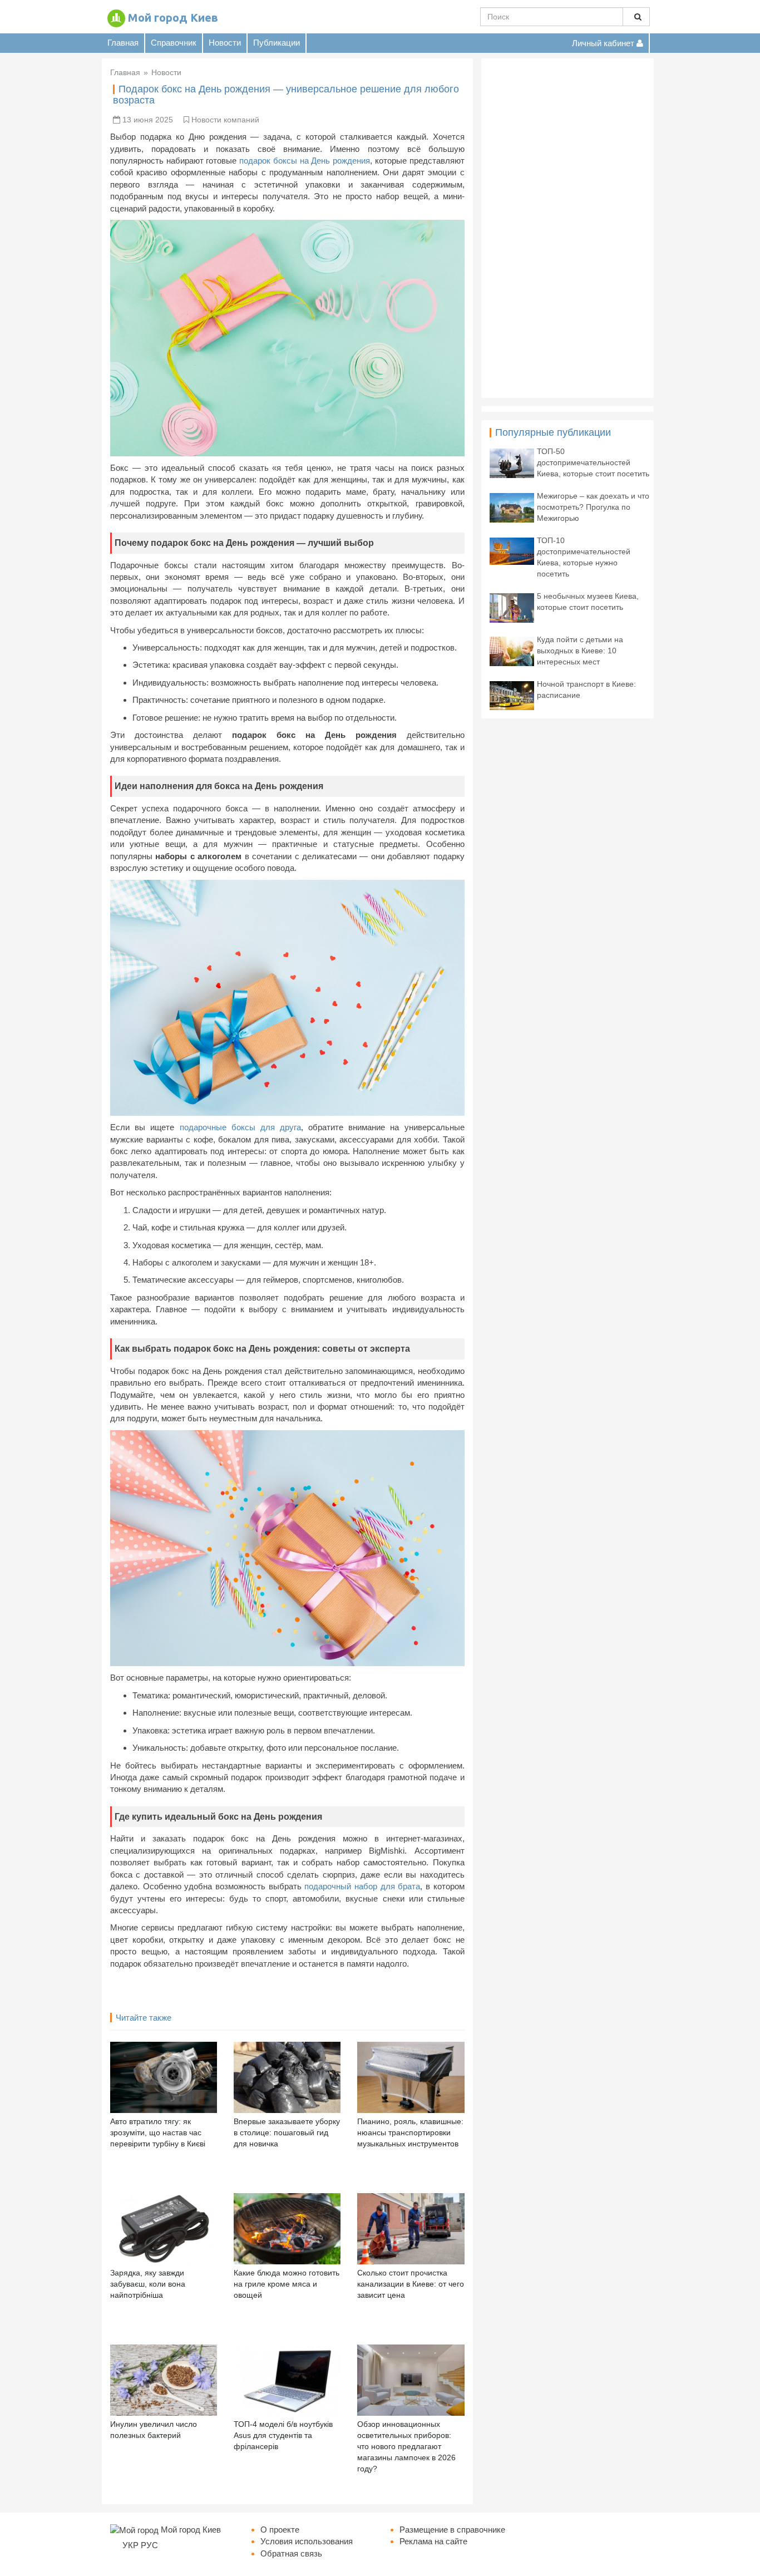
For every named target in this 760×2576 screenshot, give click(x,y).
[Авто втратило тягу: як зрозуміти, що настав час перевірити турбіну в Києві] (164, 2077)
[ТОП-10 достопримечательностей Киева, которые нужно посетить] (512, 550)
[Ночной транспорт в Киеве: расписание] (512, 695)
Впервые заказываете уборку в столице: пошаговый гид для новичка (287, 2132)
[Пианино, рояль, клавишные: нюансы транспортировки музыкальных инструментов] (411, 2077)
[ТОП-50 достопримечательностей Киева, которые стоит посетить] (512, 462)
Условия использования (307, 2541)
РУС (149, 2545)
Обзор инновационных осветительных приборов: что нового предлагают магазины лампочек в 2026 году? (406, 2446)
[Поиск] (636, 17)
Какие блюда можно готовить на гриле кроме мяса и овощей (287, 2284)
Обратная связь (291, 2553)
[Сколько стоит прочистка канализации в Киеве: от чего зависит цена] (411, 2228)
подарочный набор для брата (362, 1886)
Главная (123, 43)
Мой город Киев (173, 18)
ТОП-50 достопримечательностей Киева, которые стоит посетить (593, 462)
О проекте (280, 2530)
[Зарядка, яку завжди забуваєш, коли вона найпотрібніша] (164, 2228)
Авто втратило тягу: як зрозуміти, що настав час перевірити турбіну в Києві (158, 2132)
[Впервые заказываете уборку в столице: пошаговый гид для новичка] (287, 2077)
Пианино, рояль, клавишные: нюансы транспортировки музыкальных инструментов (410, 2132)
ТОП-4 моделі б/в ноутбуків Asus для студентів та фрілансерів (283, 2435)
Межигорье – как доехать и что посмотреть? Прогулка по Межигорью (593, 507)
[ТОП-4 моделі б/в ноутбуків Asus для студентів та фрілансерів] (287, 2379)
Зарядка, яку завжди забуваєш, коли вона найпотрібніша (148, 2284)
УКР (130, 2545)
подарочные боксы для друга (241, 1127)
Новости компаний (225, 120)
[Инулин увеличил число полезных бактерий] (164, 2379)
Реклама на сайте (433, 2541)
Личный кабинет (604, 43)
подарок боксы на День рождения (305, 161)
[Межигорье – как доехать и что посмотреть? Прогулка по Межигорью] (512, 507)
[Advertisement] (567, 228)
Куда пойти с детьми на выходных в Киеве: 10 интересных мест (580, 651)
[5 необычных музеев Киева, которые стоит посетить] (512, 607)
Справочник (174, 43)
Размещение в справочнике (452, 2530)
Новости (225, 43)
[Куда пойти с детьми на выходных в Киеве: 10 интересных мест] (512, 650)
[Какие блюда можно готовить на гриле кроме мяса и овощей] (287, 2228)
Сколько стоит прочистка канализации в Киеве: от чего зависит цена (411, 2284)
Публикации (277, 43)
